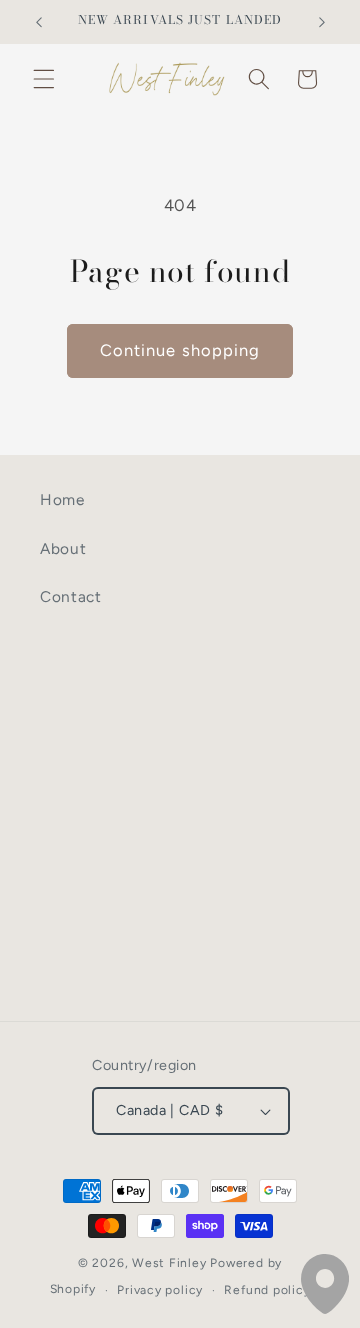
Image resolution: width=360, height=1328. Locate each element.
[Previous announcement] (39, 22)
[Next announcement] (322, 22)
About (63, 548)
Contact (71, 596)
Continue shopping (180, 350)
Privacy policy (160, 1290)
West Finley (169, 1263)
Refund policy (267, 1290)
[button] (44, 79)
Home (62, 499)
